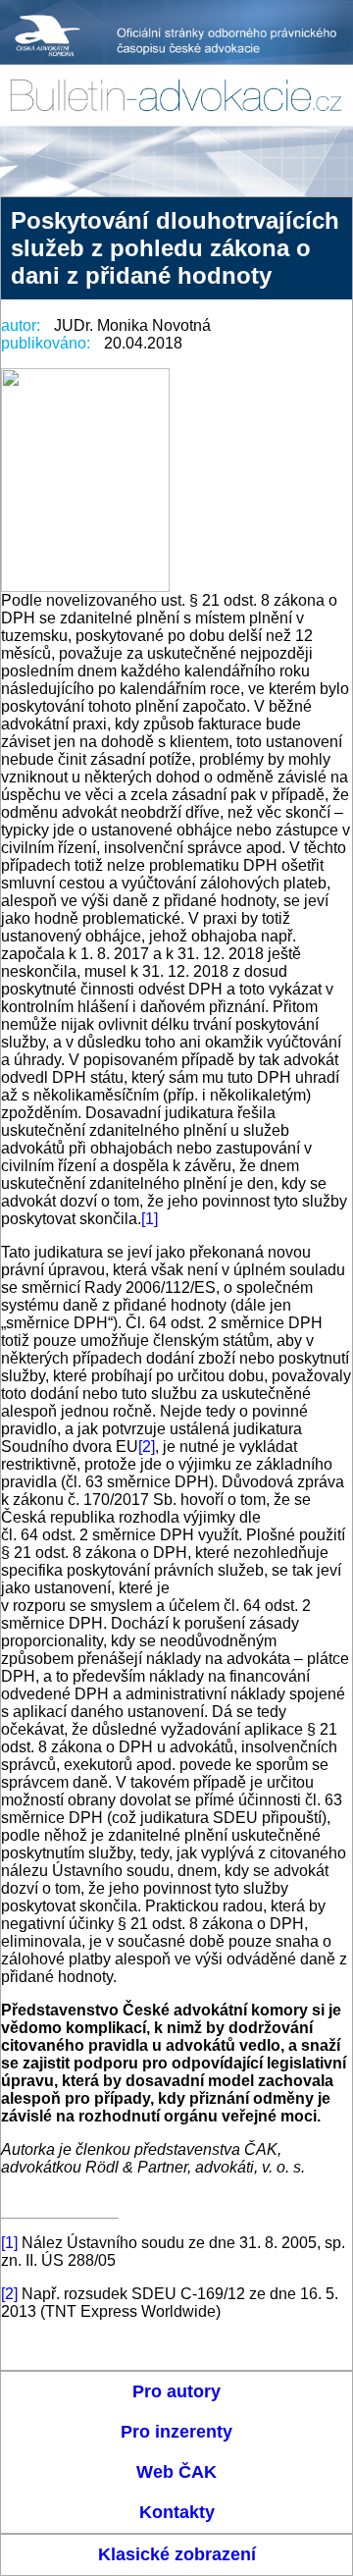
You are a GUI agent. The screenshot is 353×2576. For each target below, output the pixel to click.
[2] (147, 1447)
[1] (150, 1219)
